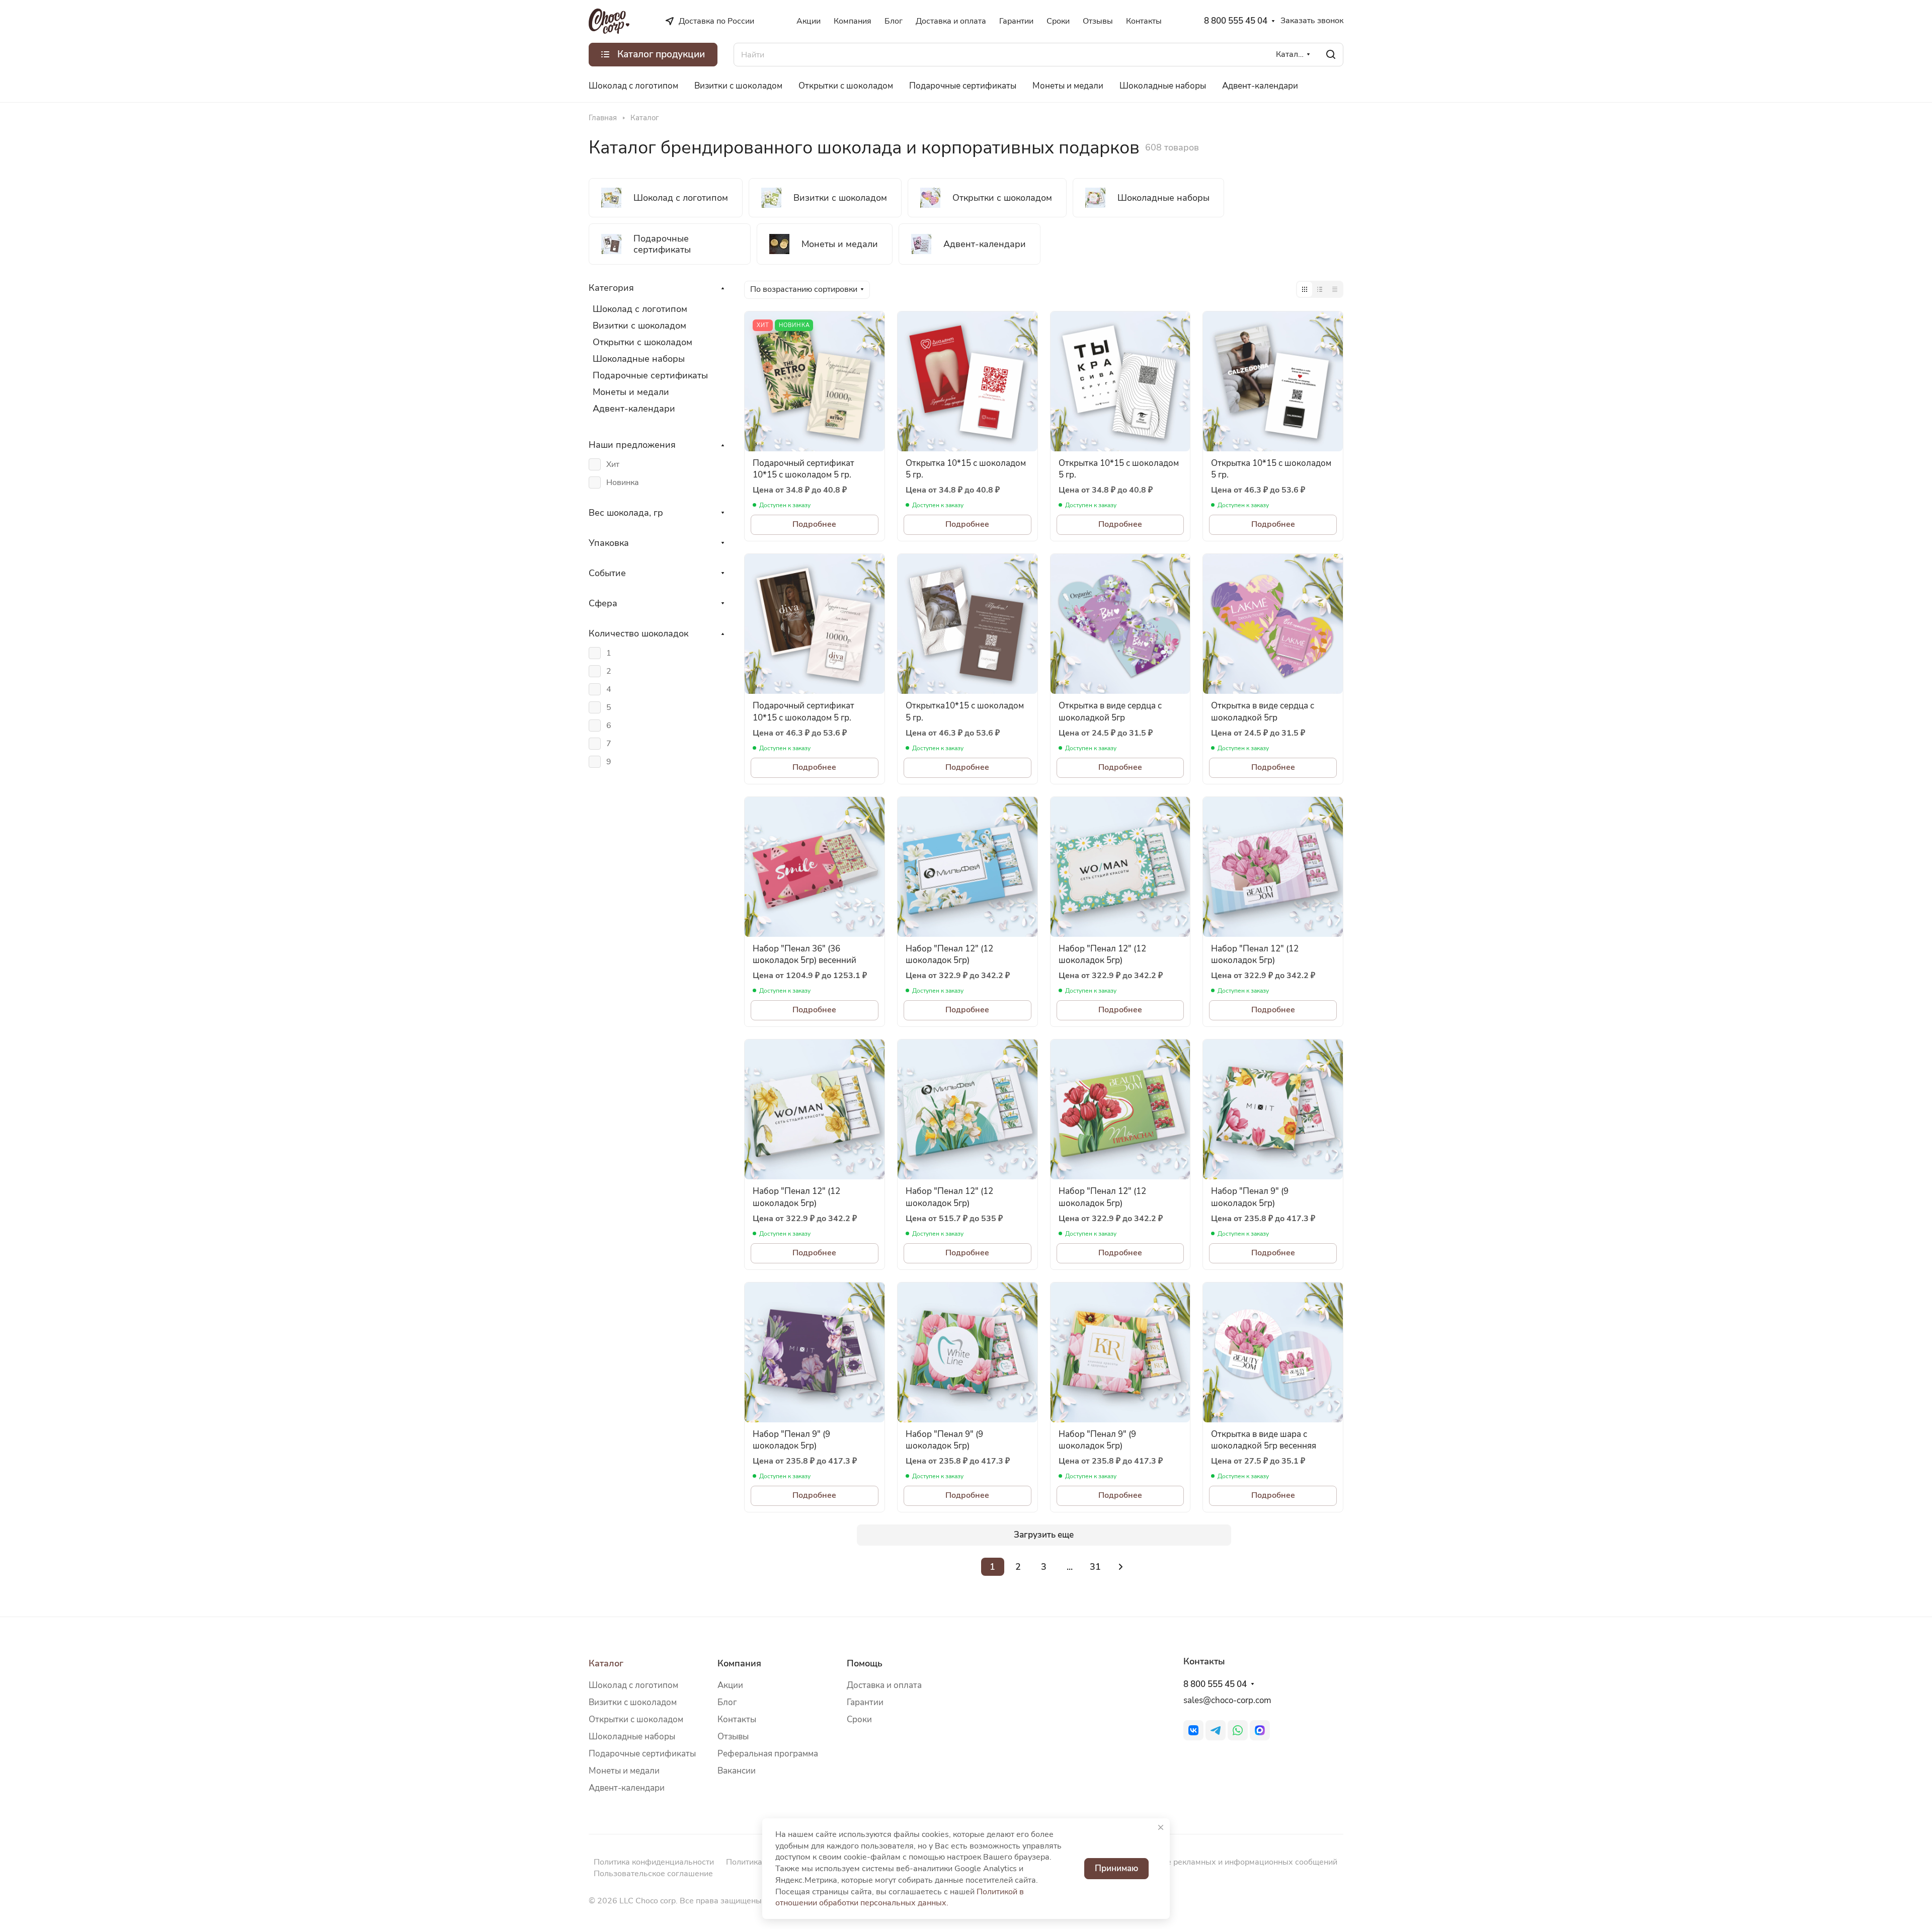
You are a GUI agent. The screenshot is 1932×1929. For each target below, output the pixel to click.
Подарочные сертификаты (650, 375)
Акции (730, 1685)
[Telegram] (1216, 1730)
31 (1095, 1567)
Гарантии (865, 1702)
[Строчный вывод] (1320, 289)
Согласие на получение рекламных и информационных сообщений (1210, 1862)
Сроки (859, 1719)
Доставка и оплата (884, 1685)
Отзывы (733, 1737)
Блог (727, 1702)
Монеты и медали (631, 392)
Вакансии (737, 1771)
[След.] (1121, 1567)
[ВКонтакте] (1193, 1730)
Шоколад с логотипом (640, 309)
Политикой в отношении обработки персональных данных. (900, 1898)
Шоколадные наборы (639, 359)
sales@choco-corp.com (1227, 1700)
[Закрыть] (1161, 1827)
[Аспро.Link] (1260, 1730)
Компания (739, 1663)
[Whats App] (1238, 1730)
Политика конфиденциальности (654, 1862)
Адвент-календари (634, 409)
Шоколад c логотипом (633, 1685)
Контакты (737, 1719)
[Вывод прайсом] (1335, 289)
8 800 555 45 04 (1236, 21)
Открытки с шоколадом (642, 342)
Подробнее (814, 524)
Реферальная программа (768, 1754)
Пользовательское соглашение (653, 1874)
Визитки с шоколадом (639, 326)
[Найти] (1331, 55)
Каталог (606, 1663)
